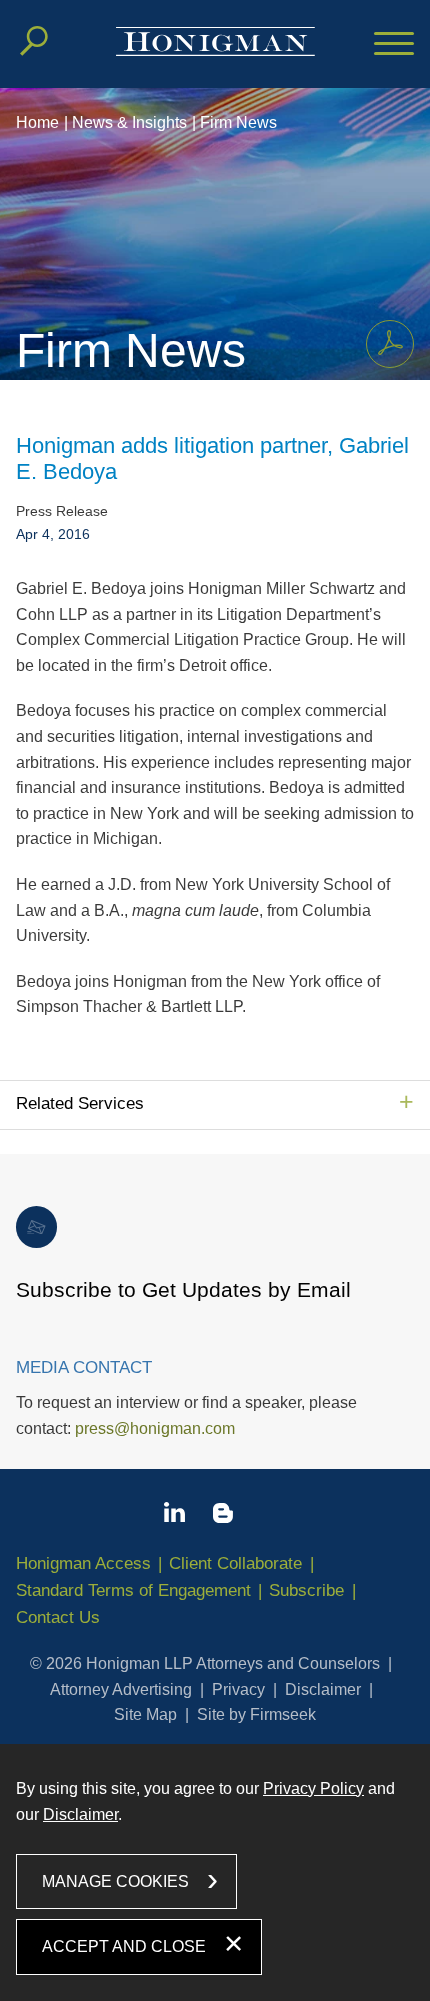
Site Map (145, 1714)
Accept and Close (124, 1946)
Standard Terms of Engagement (133, 1590)
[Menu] (394, 45)
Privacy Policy (313, 1788)
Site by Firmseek (256, 1714)
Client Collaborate (235, 1563)
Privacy (238, 1689)
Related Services (80, 1103)
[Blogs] (223, 1517)
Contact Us (58, 1617)
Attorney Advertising (121, 1689)
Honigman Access (83, 1563)
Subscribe (306, 1590)
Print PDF (390, 344)
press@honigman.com (155, 1428)
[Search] (34, 41)
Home (37, 122)
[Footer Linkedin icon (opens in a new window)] (174, 1516)
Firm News (238, 122)
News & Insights (129, 122)
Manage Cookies (115, 1881)
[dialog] (215, 1872)
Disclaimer (323, 1689)
